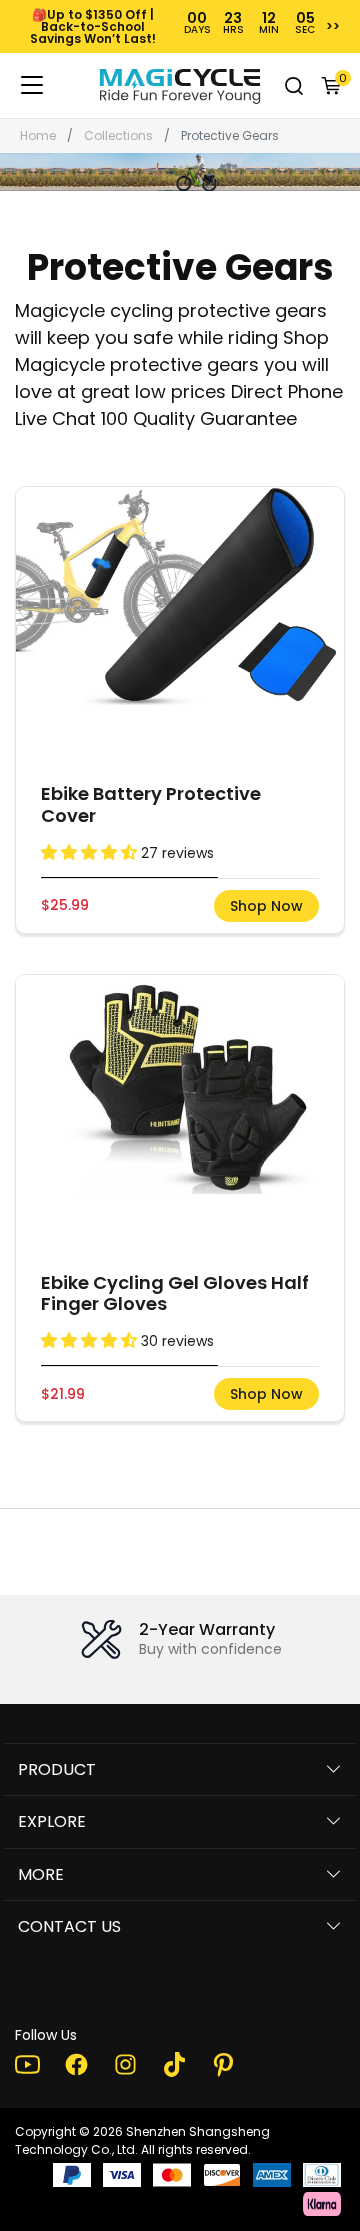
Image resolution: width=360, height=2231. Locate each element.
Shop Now (266, 906)
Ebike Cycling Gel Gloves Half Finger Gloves (175, 1293)
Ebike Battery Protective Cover (151, 804)
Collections (118, 135)
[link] (180, 86)
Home (38, 135)
